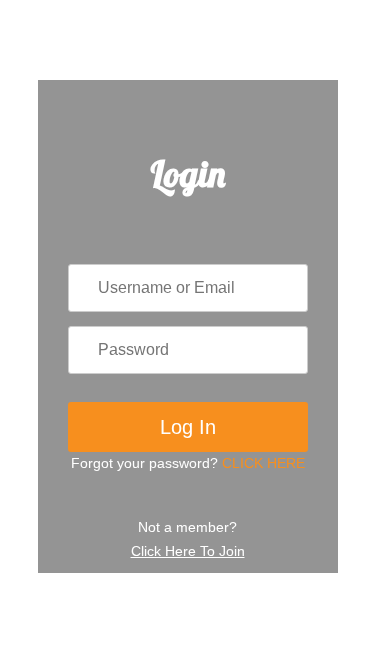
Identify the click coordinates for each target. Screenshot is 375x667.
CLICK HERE (263, 463)
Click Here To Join (188, 551)
